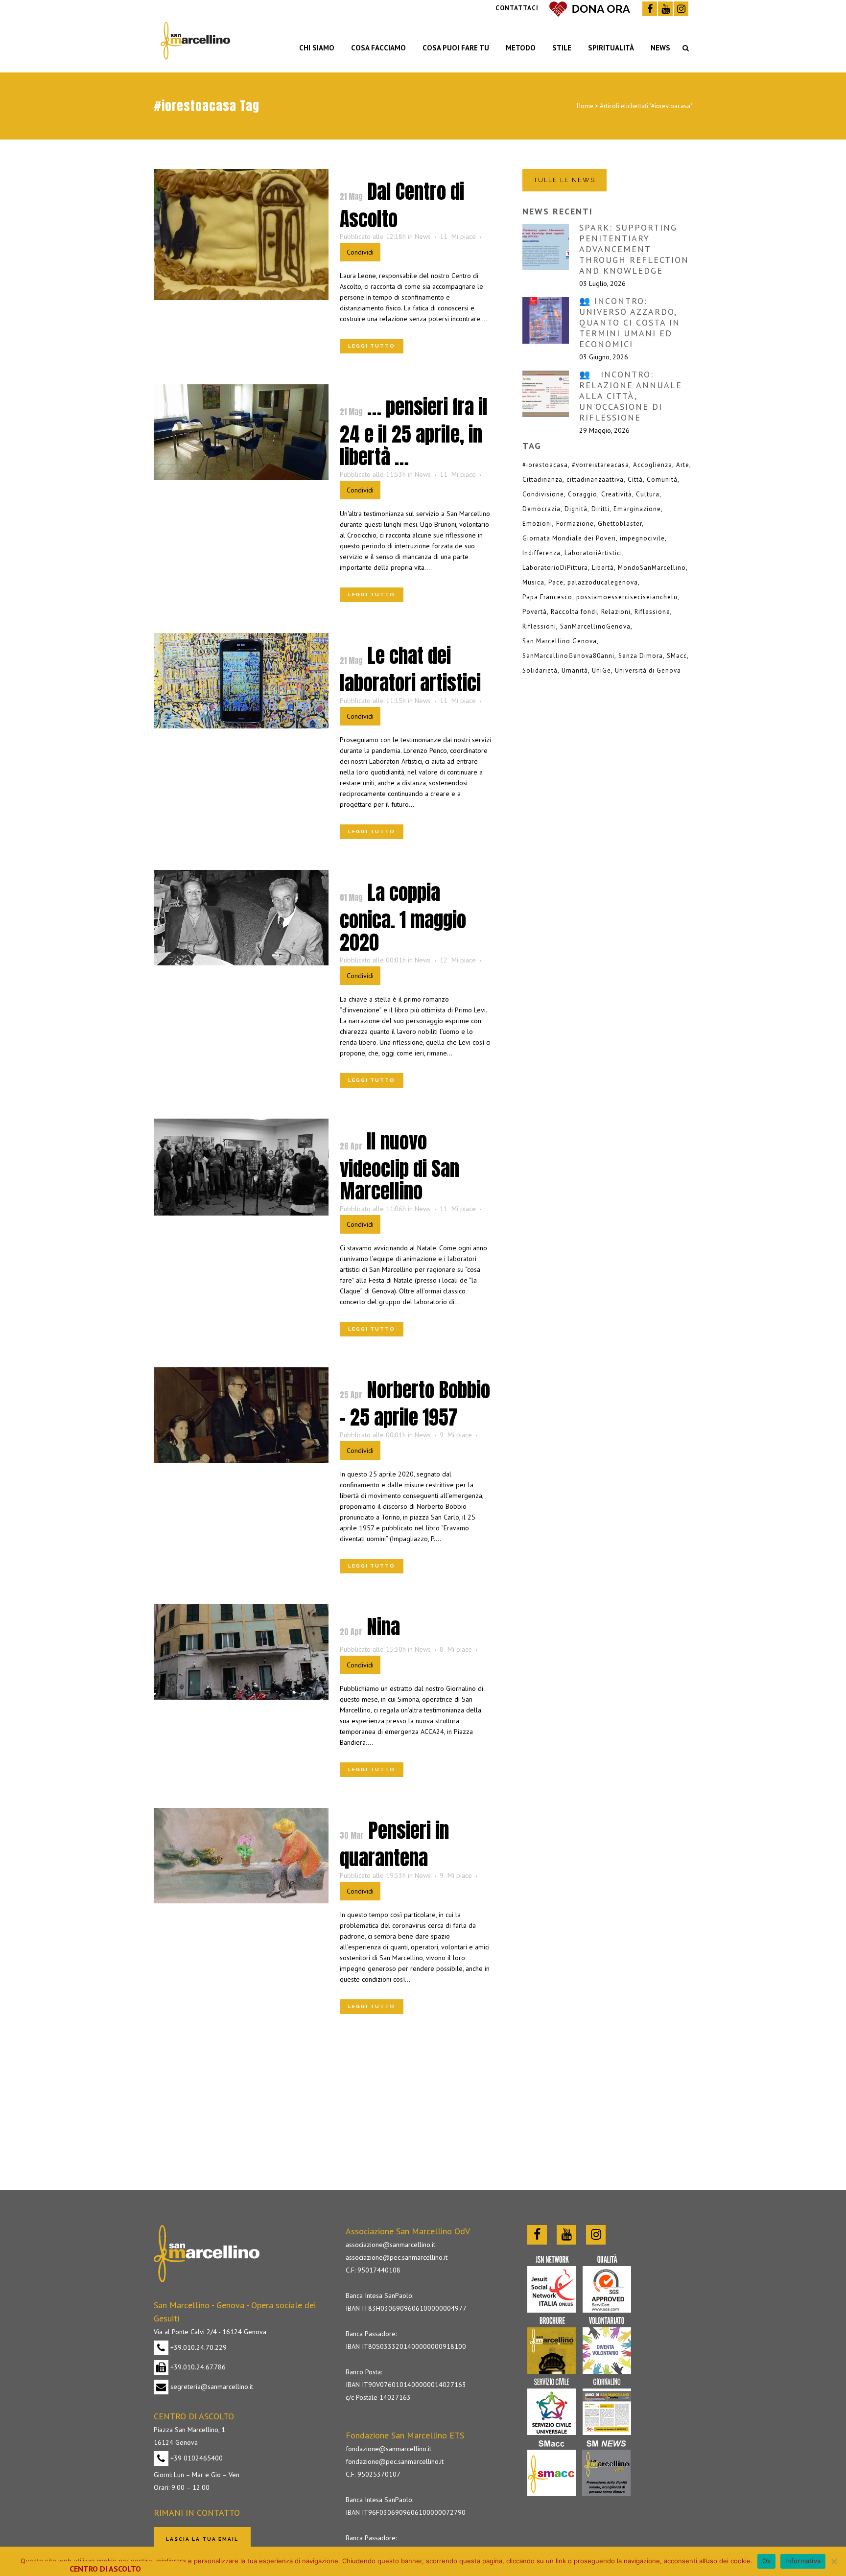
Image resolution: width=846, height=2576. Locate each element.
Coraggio (583, 494)
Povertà (535, 612)
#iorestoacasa (545, 465)
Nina (383, 1627)
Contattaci (517, 8)
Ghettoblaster (620, 524)
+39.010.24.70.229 (198, 2347)
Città (635, 480)
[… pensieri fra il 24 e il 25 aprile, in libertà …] (241, 432)
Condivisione (543, 494)
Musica (533, 582)
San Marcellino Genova (560, 641)
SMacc (677, 656)
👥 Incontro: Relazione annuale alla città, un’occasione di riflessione (631, 396)
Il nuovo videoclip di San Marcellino (399, 1166)
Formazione (575, 524)
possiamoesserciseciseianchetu (627, 597)
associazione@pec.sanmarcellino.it (397, 2257)
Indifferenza (541, 553)
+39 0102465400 (196, 2458)
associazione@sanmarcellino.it (390, 2245)
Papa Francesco (547, 597)
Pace (556, 582)
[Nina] (241, 1652)
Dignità (576, 509)
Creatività (617, 494)
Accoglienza (653, 465)
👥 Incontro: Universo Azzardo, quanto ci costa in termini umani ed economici (630, 322)
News (423, 236)
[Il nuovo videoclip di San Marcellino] (241, 1167)
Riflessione (652, 612)
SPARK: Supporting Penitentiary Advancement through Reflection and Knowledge (634, 249)
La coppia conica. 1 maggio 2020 (403, 917)
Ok (767, 2561)
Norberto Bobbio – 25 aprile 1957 (415, 1404)
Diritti (600, 509)
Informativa (803, 2561)
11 (458, 236)
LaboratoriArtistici (593, 553)
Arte (683, 465)
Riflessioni (539, 626)
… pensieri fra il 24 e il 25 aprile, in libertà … (414, 432)
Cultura (648, 494)
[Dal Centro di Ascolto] (241, 234)
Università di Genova (648, 670)
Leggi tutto (372, 346)
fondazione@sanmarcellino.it (388, 2449)
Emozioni (537, 524)
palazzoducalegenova (603, 582)
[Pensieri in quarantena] (241, 1856)
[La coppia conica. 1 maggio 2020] (241, 918)
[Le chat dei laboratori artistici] (241, 681)
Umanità (575, 670)
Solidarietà (540, 670)
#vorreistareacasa (600, 465)
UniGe (601, 670)
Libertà (603, 568)
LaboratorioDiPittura (555, 568)
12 (458, 960)
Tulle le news (564, 180)
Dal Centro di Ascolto (402, 205)
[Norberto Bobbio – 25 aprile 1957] (241, 1415)
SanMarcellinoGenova (595, 626)
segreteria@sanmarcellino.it (211, 2387)
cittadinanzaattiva (595, 480)
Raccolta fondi (574, 612)
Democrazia (541, 509)
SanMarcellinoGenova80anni (568, 656)
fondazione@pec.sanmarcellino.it (395, 2461)
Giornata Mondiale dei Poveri (569, 538)
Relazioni (616, 612)
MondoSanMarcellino (652, 568)
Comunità (662, 480)
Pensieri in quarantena (394, 1844)
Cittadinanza (542, 480)
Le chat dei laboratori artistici (410, 669)
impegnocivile (642, 538)
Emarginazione (637, 509)
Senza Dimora (641, 656)
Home (585, 106)
